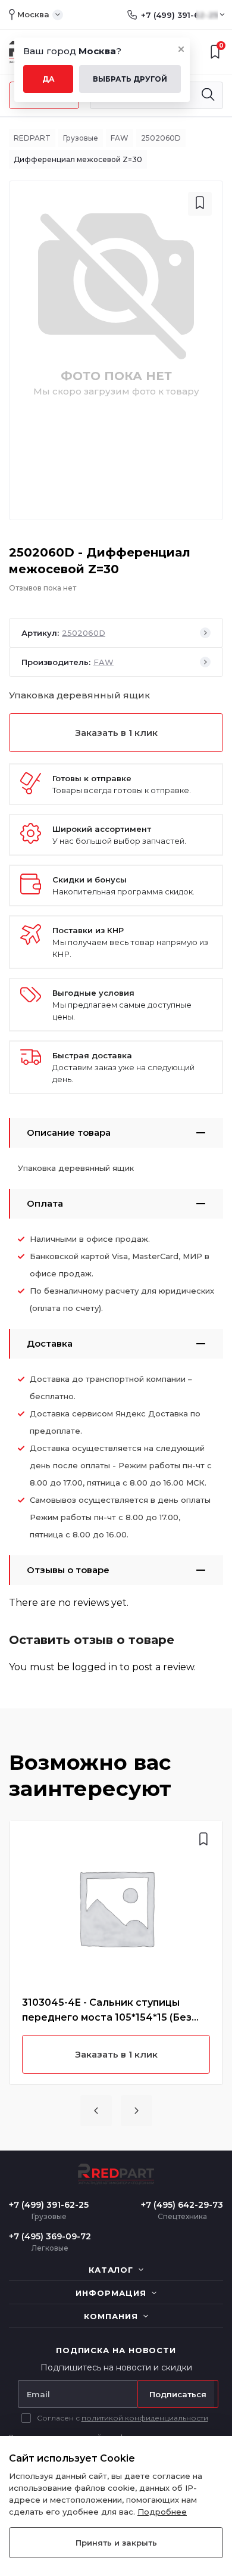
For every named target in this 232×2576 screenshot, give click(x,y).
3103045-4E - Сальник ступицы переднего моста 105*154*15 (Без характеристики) (107, 2011)
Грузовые (81, 138)
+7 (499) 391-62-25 (179, 15)
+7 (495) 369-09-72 (50, 2236)
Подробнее (162, 2512)
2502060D (161, 138)
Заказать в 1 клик (116, 733)
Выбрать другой (130, 79)
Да (48, 79)
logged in (95, 1667)
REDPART (32, 138)
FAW (120, 138)
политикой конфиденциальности (145, 2418)
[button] (96, 2111)
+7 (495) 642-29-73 (182, 2205)
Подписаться (178, 2394)
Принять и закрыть (116, 2543)
